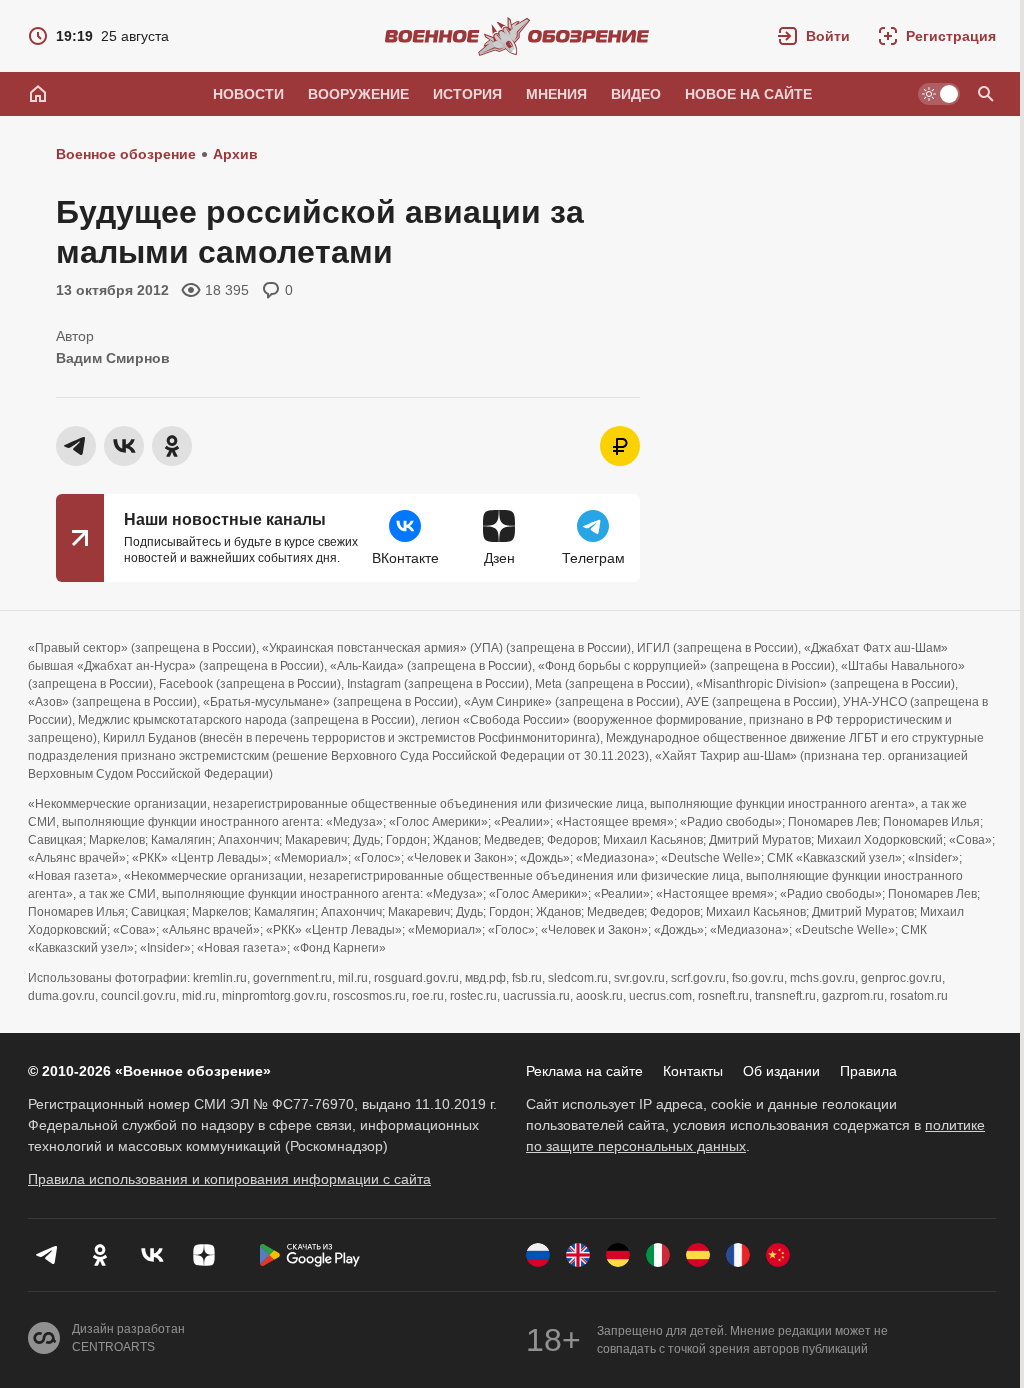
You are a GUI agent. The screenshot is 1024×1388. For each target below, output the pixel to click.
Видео (636, 94)
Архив (235, 154)
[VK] (152, 1255)
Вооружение (358, 94)
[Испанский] (698, 1255)
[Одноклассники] (100, 1255)
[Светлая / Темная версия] (939, 94)
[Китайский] (778, 1255)
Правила (868, 1071)
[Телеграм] (48, 1255)
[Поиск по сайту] (986, 94)
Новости (248, 94)
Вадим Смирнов (113, 358)
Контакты (693, 1071)
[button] (814, 36)
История (467, 94)
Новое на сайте (748, 94)
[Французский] (738, 1255)
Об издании (781, 1071)
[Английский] (578, 1255)
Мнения (556, 94)
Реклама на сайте (584, 1071)
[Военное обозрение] (517, 36)
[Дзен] (204, 1255)
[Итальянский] (658, 1255)
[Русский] (538, 1255)
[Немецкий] (618, 1255)
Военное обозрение (126, 154)
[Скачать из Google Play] (310, 1255)
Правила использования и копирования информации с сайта (229, 1179)
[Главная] (38, 94)
